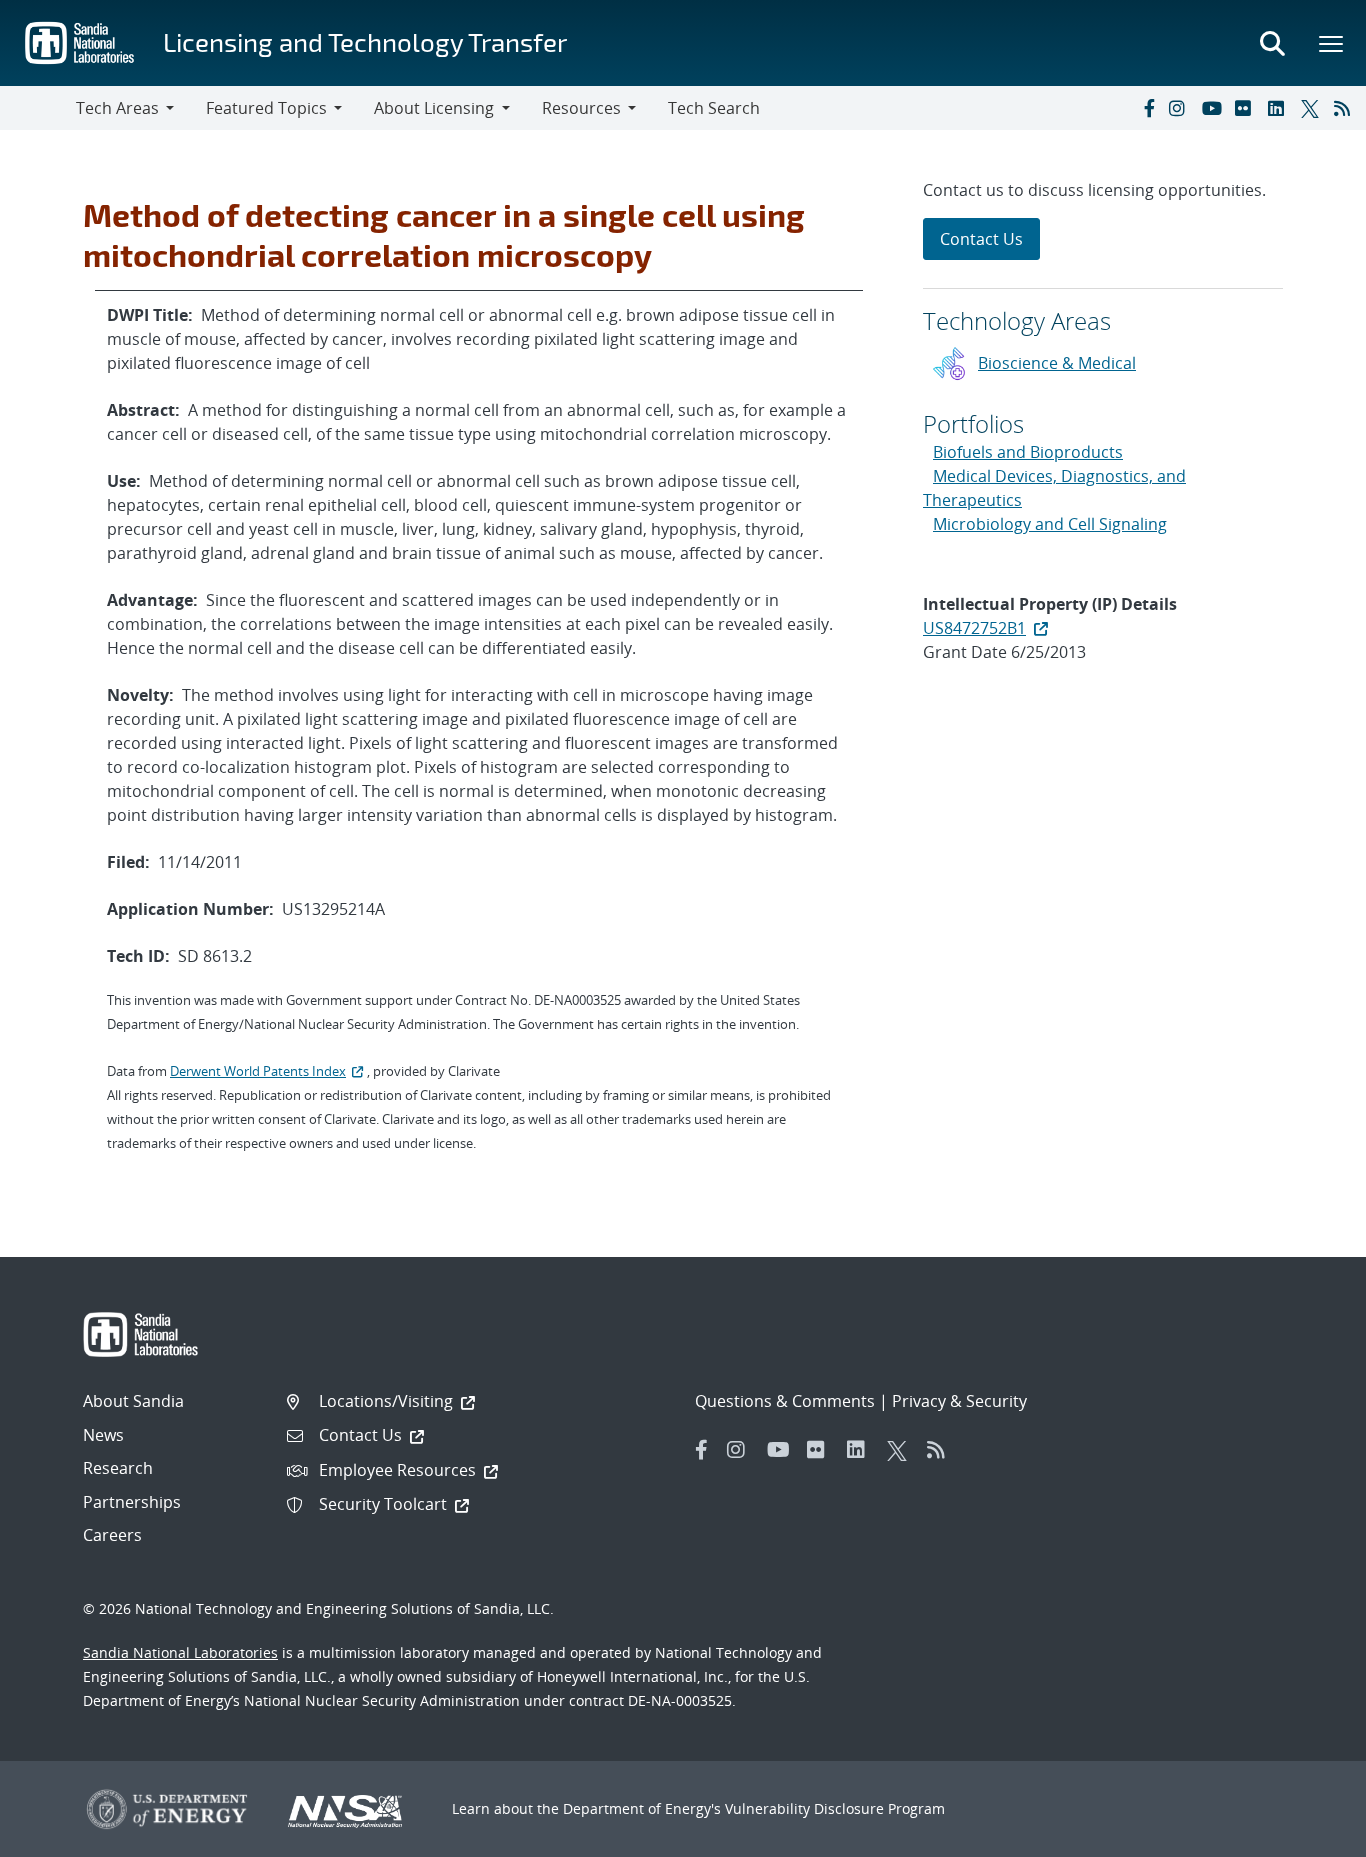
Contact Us (981, 239)
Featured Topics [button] (266, 108)
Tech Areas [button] (117, 108)
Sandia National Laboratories (180, 1652)
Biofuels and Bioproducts (1028, 452)
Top (1306, 1834)
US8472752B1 (974, 628)
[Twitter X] (1313, 108)
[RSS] (1346, 108)
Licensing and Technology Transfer (365, 41)
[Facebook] (1148, 108)
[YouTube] (1214, 108)
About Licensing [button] (434, 108)
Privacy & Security (959, 1401)
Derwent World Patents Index (258, 1071)
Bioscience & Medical (1057, 363)
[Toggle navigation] (38, 108)
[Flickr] (1247, 108)
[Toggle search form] (1272, 43)
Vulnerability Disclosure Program (835, 1808)
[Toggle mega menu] (1332, 43)
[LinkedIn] (1280, 108)
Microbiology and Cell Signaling (1050, 524)
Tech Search (714, 108)
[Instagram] (1181, 108)
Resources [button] (581, 108)
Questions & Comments (785, 1401)
